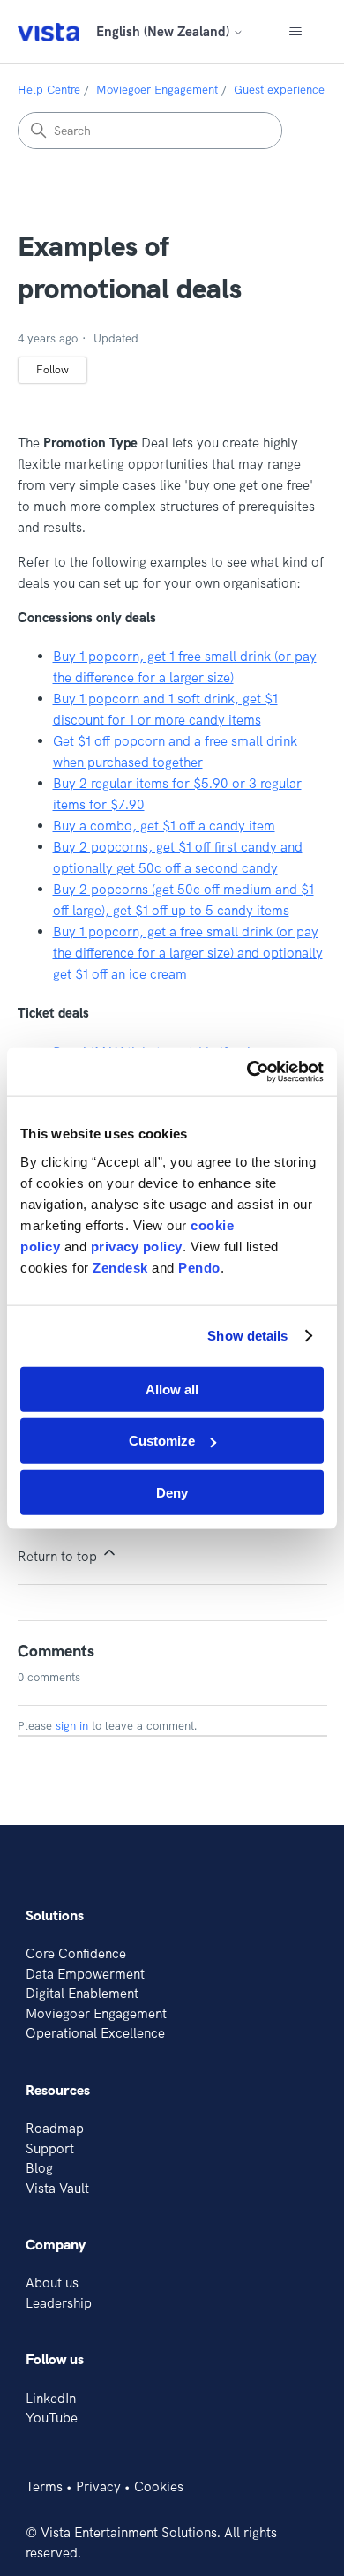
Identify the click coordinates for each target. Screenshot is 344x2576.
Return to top (59, 1556)
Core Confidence (76, 1953)
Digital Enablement (82, 1993)
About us (52, 2283)
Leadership (59, 2303)
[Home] (49, 31)
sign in (72, 1725)
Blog (39, 2168)
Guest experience (279, 89)
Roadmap (55, 2128)
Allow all (172, 1389)
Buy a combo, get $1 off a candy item (164, 826)
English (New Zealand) (165, 31)
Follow (52, 369)
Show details (247, 1336)
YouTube (52, 2418)
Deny (172, 1493)
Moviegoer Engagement (157, 89)
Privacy (98, 2486)
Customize (162, 1441)
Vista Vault (57, 2188)
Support (50, 2148)
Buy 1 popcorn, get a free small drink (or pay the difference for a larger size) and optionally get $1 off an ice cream (188, 953)
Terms (44, 2486)
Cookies (159, 2486)
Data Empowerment (85, 1974)
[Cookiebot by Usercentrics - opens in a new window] (247, 1071)
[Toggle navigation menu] (296, 32)
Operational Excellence (95, 2033)
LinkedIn (51, 2398)
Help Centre (49, 89)
